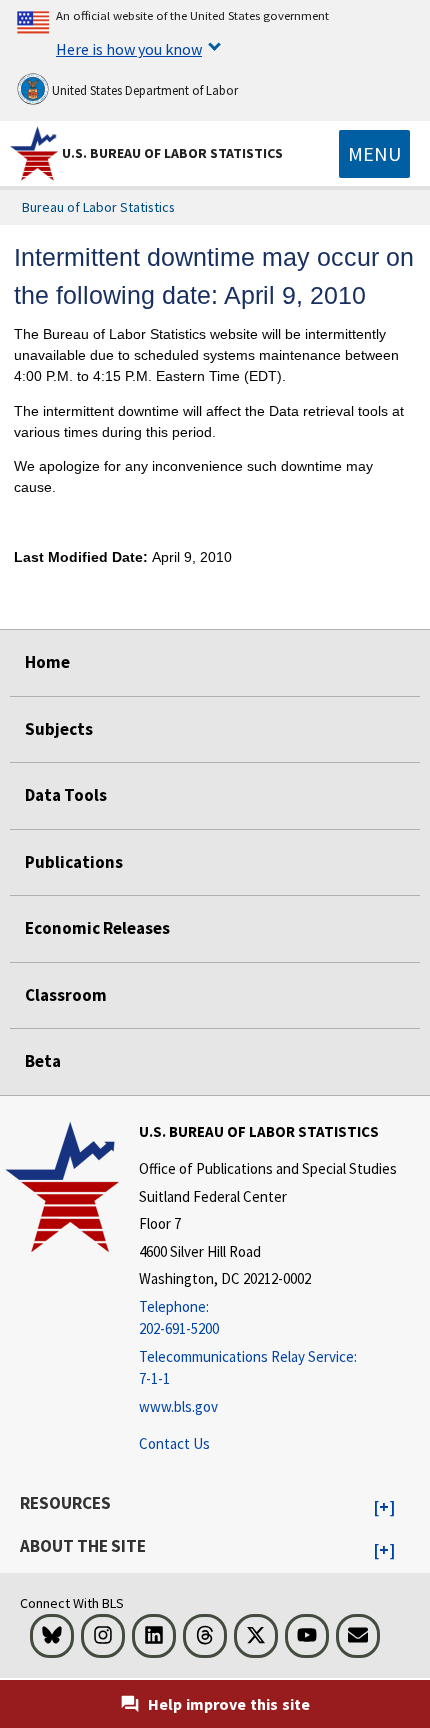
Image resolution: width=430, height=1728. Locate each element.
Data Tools (66, 795)
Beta (43, 1061)
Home (47, 662)
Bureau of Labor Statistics (98, 207)
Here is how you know (129, 49)
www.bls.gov (178, 1406)
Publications (74, 862)
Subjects (59, 729)
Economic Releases (97, 928)
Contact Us (174, 1443)
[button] (384, 1508)
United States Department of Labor (143, 90)
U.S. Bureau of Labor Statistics (172, 153)
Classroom (66, 995)
